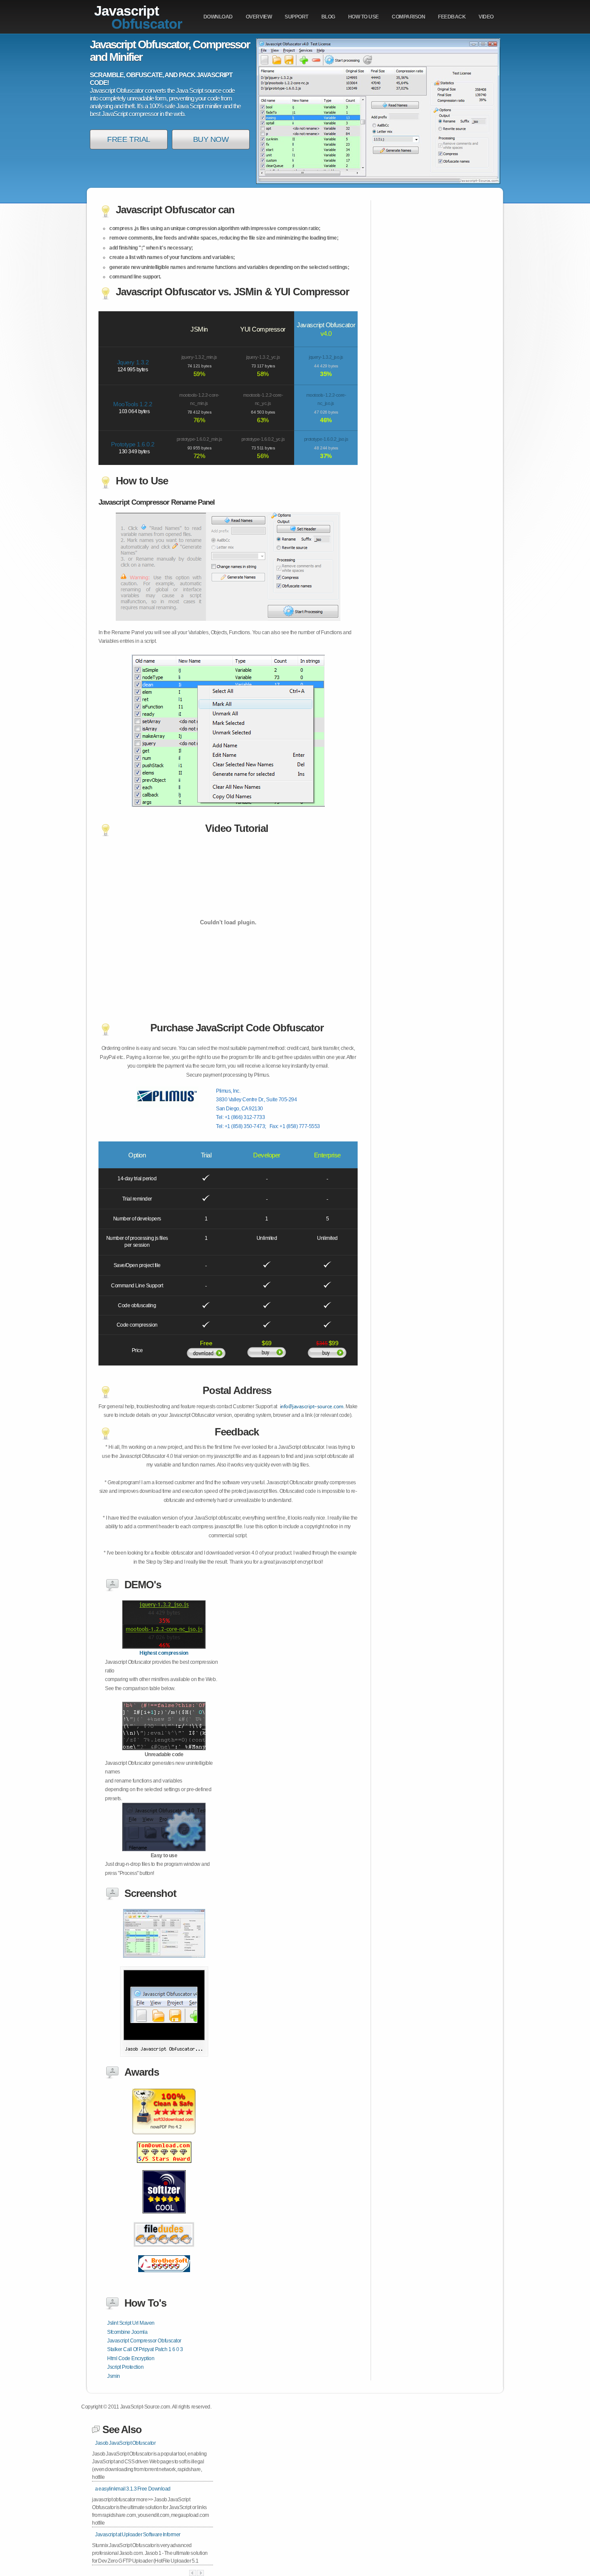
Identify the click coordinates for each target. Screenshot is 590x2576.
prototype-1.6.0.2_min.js (199, 439)
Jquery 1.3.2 (133, 362)
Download (218, 17)
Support (297, 17)
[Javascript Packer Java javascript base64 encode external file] (164, 2218)
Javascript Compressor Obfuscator (144, 2341)
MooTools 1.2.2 (133, 404)
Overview (259, 17)
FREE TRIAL (128, 139)
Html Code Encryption (131, 2358)
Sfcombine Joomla (127, 2332)
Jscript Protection (125, 2367)
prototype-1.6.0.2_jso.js (326, 439)
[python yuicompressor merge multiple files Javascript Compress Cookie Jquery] (164, 1849)
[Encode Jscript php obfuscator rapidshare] (164, 2139)
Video (486, 17)
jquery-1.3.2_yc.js (263, 357)
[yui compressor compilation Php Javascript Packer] (164, 1647)
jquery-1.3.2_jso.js (326, 357)
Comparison (408, 17)
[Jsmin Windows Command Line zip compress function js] (164, 1956)
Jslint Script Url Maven (131, 2323)
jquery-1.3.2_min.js (199, 357)
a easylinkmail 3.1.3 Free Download (133, 2489)
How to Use (363, 17)
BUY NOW (211, 139)
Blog (328, 17)
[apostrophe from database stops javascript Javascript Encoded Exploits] (164, 2055)
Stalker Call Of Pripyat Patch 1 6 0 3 (145, 2349)
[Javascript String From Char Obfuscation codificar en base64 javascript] (164, 2253)
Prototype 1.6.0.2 (133, 444)
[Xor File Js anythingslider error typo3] (164, 2277)
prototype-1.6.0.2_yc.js (263, 439)
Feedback (452, 17)
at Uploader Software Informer (138, 2535)
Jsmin (114, 2376)
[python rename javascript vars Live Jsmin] (164, 1748)
